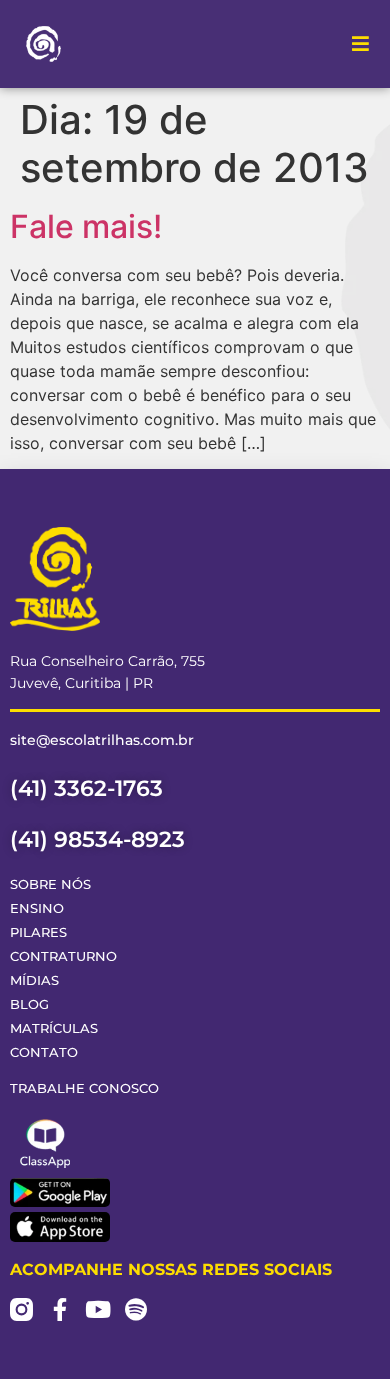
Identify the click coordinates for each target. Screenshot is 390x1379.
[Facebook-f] (59, 1309)
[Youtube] (97, 1309)
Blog (29, 1004)
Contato (44, 1052)
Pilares (38, 932)
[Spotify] (135, 1309)
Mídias (34, 980)
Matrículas (54, 1028)
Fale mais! (86, 226)
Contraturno (63, 956)
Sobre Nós (50, 884)
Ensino (37, 908)
